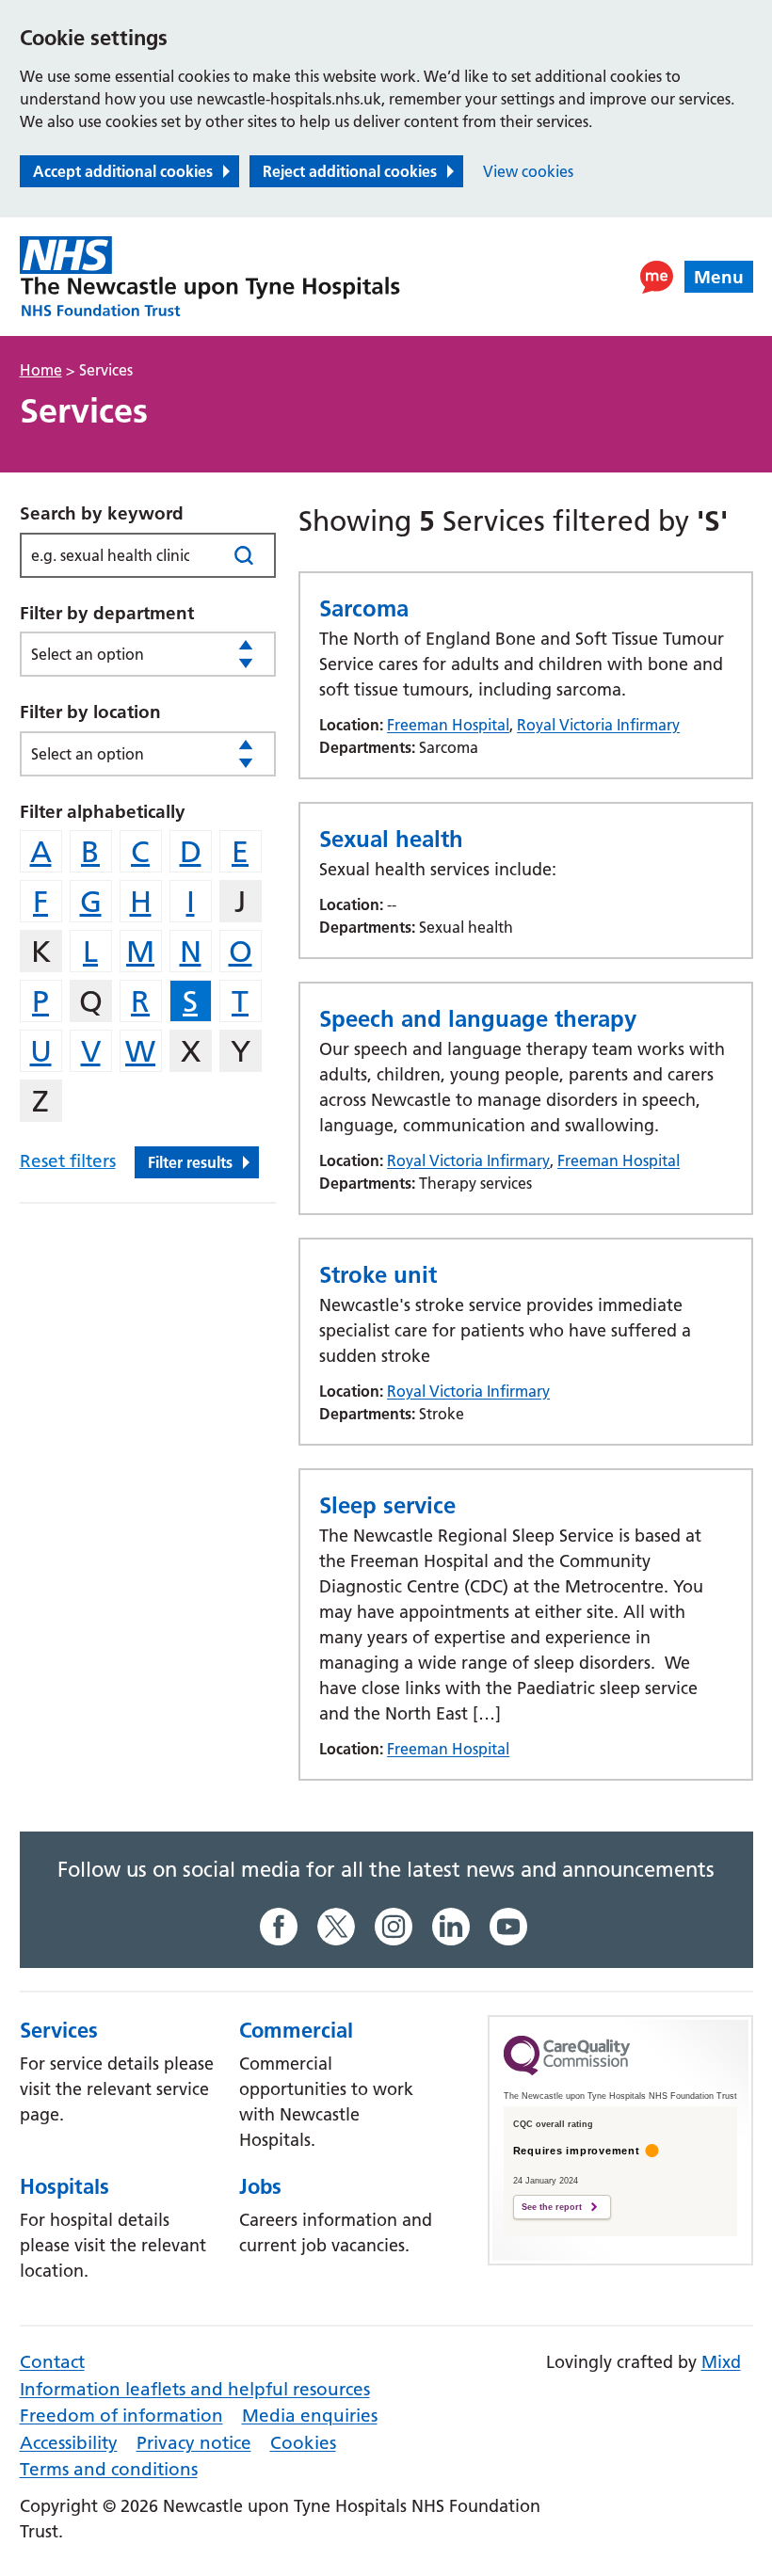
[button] (657, 277)
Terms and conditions (109, 2469)
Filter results (190, 1162)
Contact (52, 2362)
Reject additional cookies (350, 171)
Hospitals (64, 2186)
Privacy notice (194, 2443)
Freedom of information (121, 2416)
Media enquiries (310, 2416)
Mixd (721, 2362)
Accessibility (69, 2443)
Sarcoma (364, 608)
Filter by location (90, 712)
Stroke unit (378, 1275)
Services (59, 2030)
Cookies (303, 2443)
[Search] (243, 555)
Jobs (260, 2186)
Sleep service (387, 1505)
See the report (552, 2207)
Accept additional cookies (123, 171)
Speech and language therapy (478, 1019)
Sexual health (391, 839)
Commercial (296, 2030)
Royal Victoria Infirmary (598, 725)
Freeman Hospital (448, 725)
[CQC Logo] (567, 2071)
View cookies (528, 171)
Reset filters (68, 1161)
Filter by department (107, 613)
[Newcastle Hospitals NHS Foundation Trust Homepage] (210, 277)
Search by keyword (102, 513)
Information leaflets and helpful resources (195, 2389)
